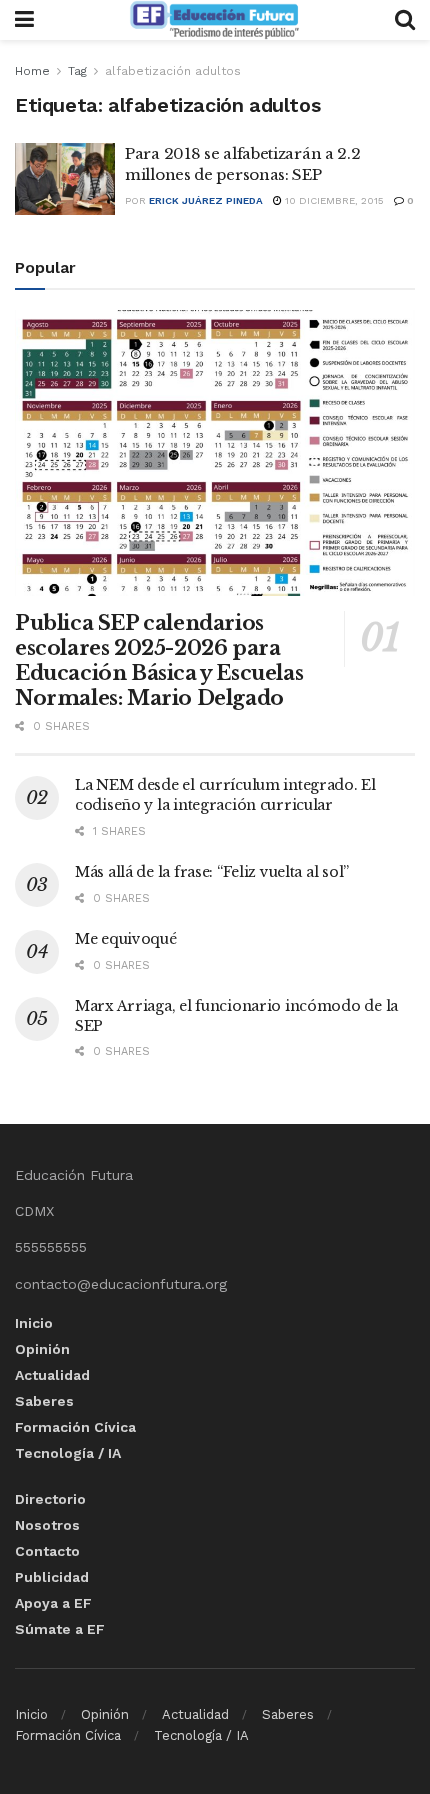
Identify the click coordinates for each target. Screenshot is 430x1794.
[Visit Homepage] (214, 20)
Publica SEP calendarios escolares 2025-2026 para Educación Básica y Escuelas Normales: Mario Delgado (159, 660)
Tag (77, 71)
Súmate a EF (60, 1629)
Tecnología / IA (68, 1453)
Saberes (44, 1401)
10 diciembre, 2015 (333, 200)
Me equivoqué (126, 939)
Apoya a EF (53, 1603)
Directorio (50, 1499)
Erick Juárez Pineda (206, 200)
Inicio (34, 1323)
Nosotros (47, 1525)
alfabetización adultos (173, 71)
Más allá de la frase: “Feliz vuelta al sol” (212, 872)
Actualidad (52, 1375)
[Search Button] (405, 20)
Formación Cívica (75, 1427)
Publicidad (52, 1577)
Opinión (42, 1349)
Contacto (47, 1551)
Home (32, 71)
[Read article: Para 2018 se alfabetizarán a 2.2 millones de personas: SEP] (65, 179)
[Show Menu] (24, 20)
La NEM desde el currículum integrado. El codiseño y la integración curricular (225, 795)
